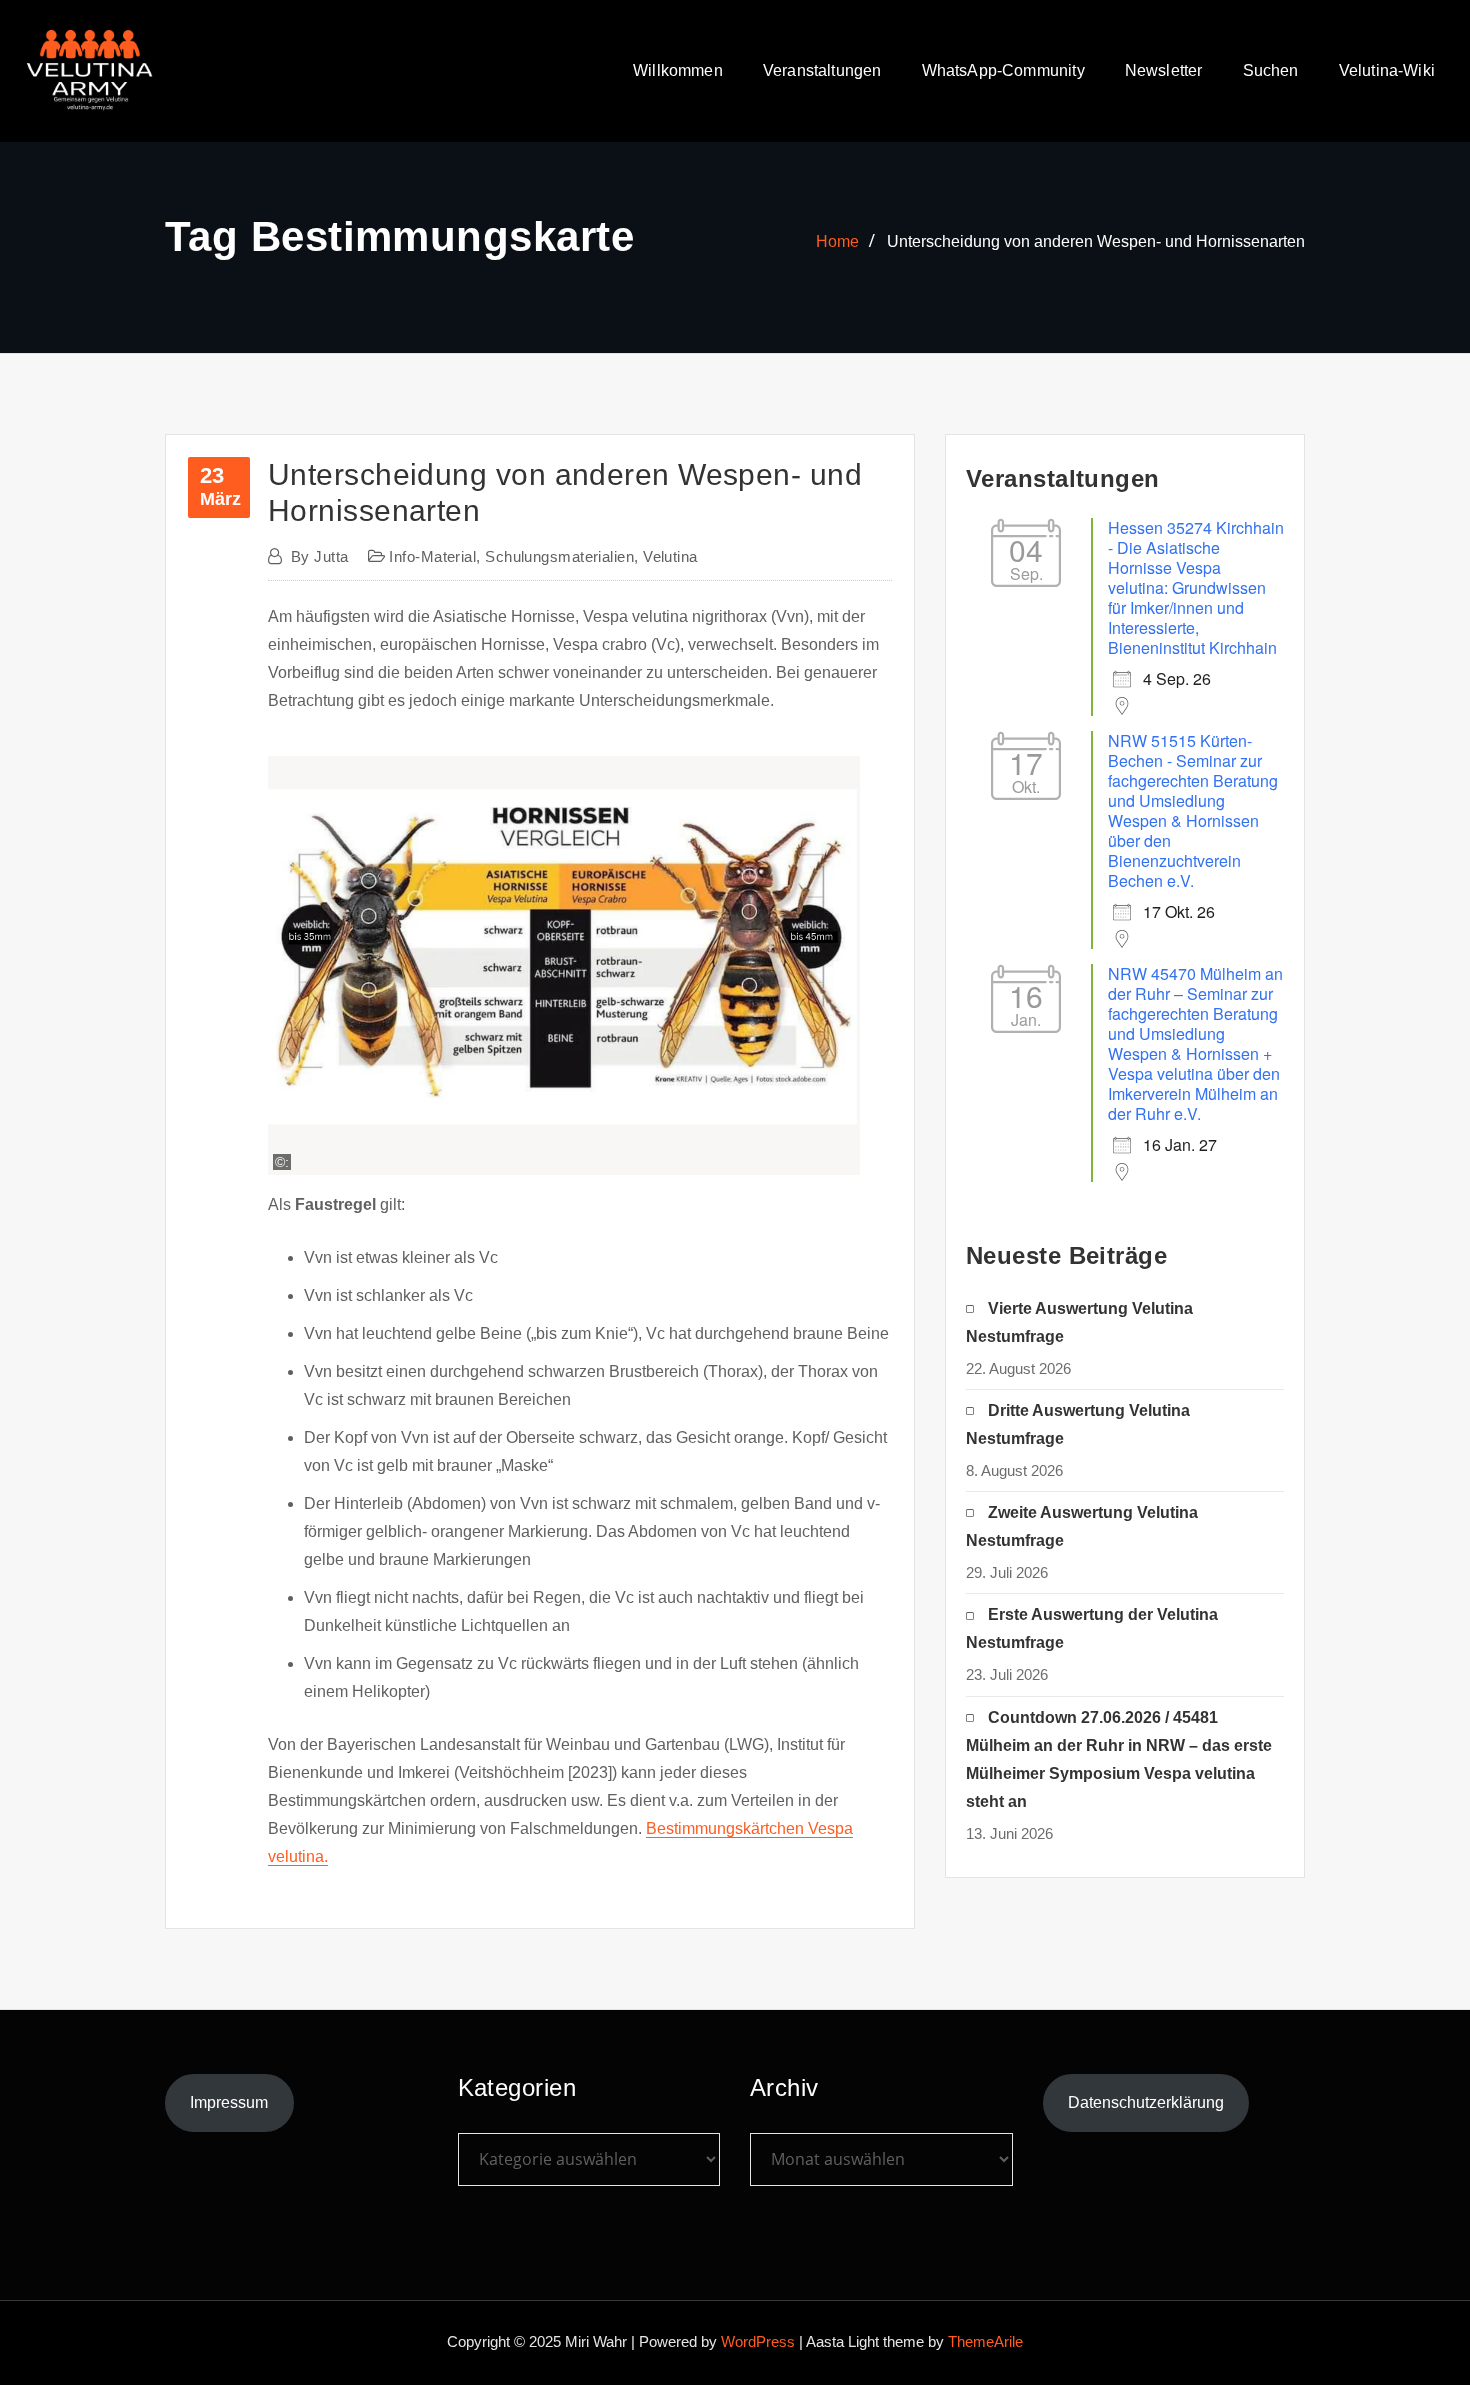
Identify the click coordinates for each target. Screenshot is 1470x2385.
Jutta (320, 556)
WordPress (758, 2341)
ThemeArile (985, 2341)
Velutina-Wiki (1387, 70)
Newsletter (1164, 70)
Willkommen (678, 70)
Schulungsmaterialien (559, 556)
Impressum (229, 2102)
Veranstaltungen (822, 70)
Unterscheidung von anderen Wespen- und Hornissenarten (1096, 241)
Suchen (1271, 70)
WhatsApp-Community (1003, 70)
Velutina (670, 556)
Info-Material (432, 556)
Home (837, 241)
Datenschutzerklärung (1146, 2102)
